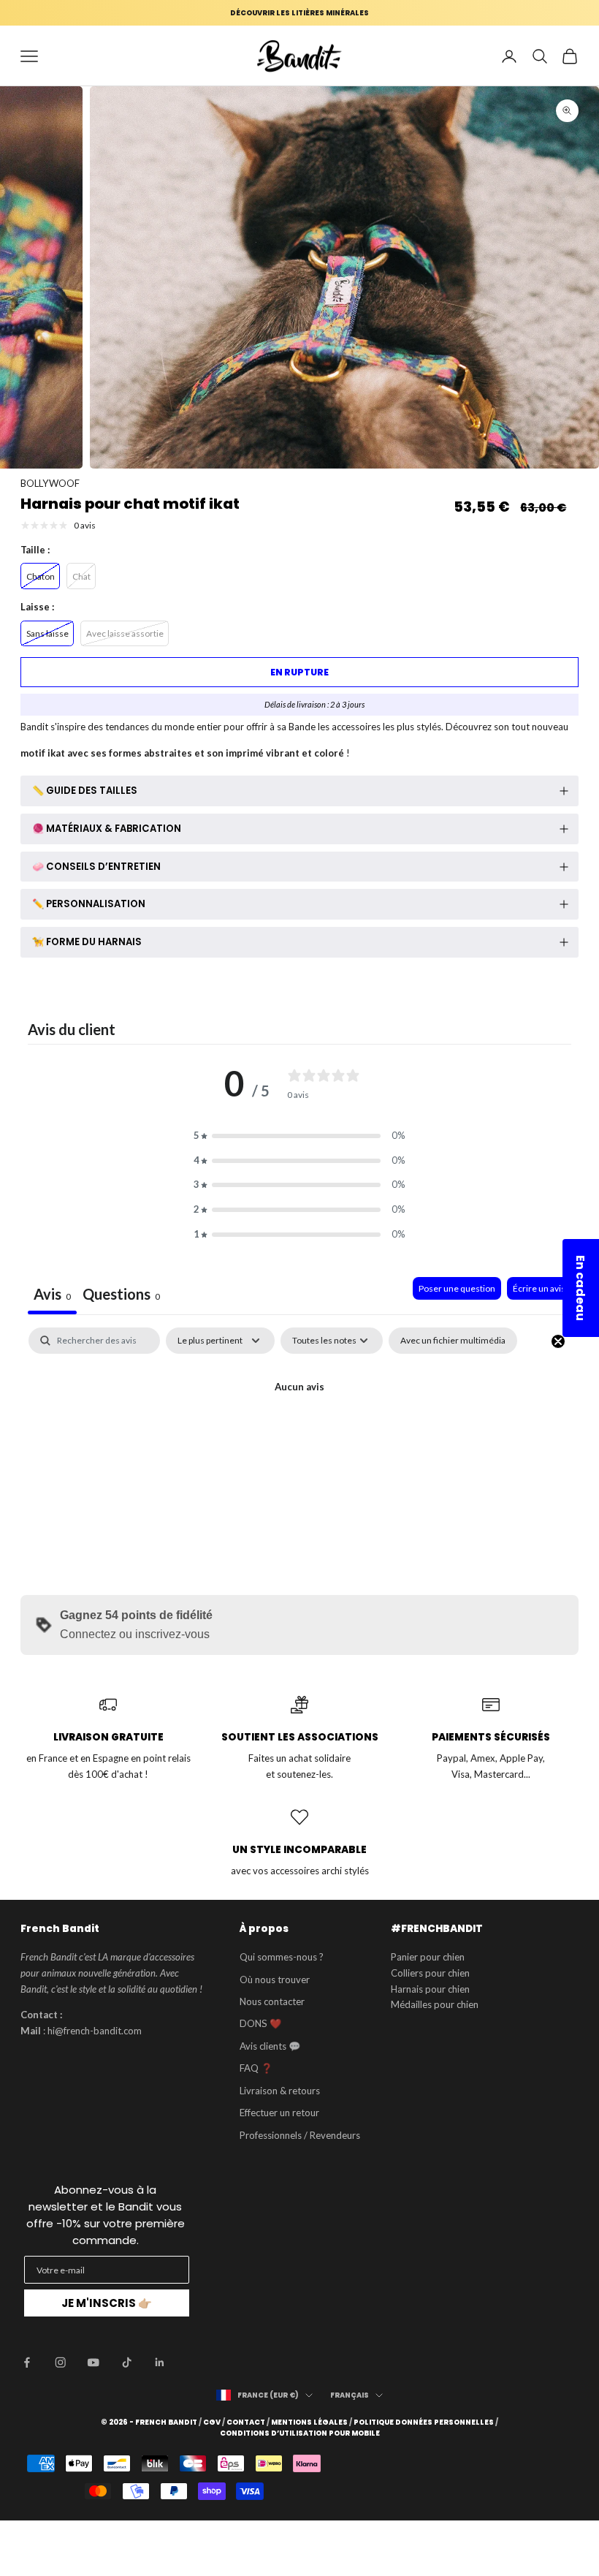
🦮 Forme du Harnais (87, 942)
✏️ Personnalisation (89, 904)
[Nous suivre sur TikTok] (127, 2363)
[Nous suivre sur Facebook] (27, 2363)
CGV (212, 2422)
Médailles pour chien (435, 2004)
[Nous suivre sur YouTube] (94, 2363)
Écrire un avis (539, 1288)
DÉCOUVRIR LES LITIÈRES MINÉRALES (299, 13)
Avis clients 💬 (270, 2046)
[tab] (121, 1296)
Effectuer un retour (279, 2113)
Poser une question (457, 1288)
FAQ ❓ (256, 2068)
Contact (246, 2422)
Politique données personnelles (424, 2422)
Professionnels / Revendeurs (300, 2135)
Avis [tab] (52, 1294)
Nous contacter (272, 2001)
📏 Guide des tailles (85, 791)
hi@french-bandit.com (95, 2031)
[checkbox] (453, 1341)
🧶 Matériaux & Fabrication (107, 829)
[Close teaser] (558, 1341)
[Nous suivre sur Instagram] (61, 2363)
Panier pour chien (428, 1957)
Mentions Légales (309, 2422)
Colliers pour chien (430, 1973)
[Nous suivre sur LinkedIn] (160, 2363)
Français (350, 2395)
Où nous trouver (275, 1980)
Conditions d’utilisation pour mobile (300, 2433)
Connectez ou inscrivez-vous (135, 1634)
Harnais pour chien (430, 1989)
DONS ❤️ (260, 2023)
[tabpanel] (299, 1437)
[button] (299, 1136)
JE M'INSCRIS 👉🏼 (107, 2303)
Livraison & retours (280, 2091)
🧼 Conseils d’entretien (96, 867)
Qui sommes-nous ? (282, 1957)
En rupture (299, 672)
